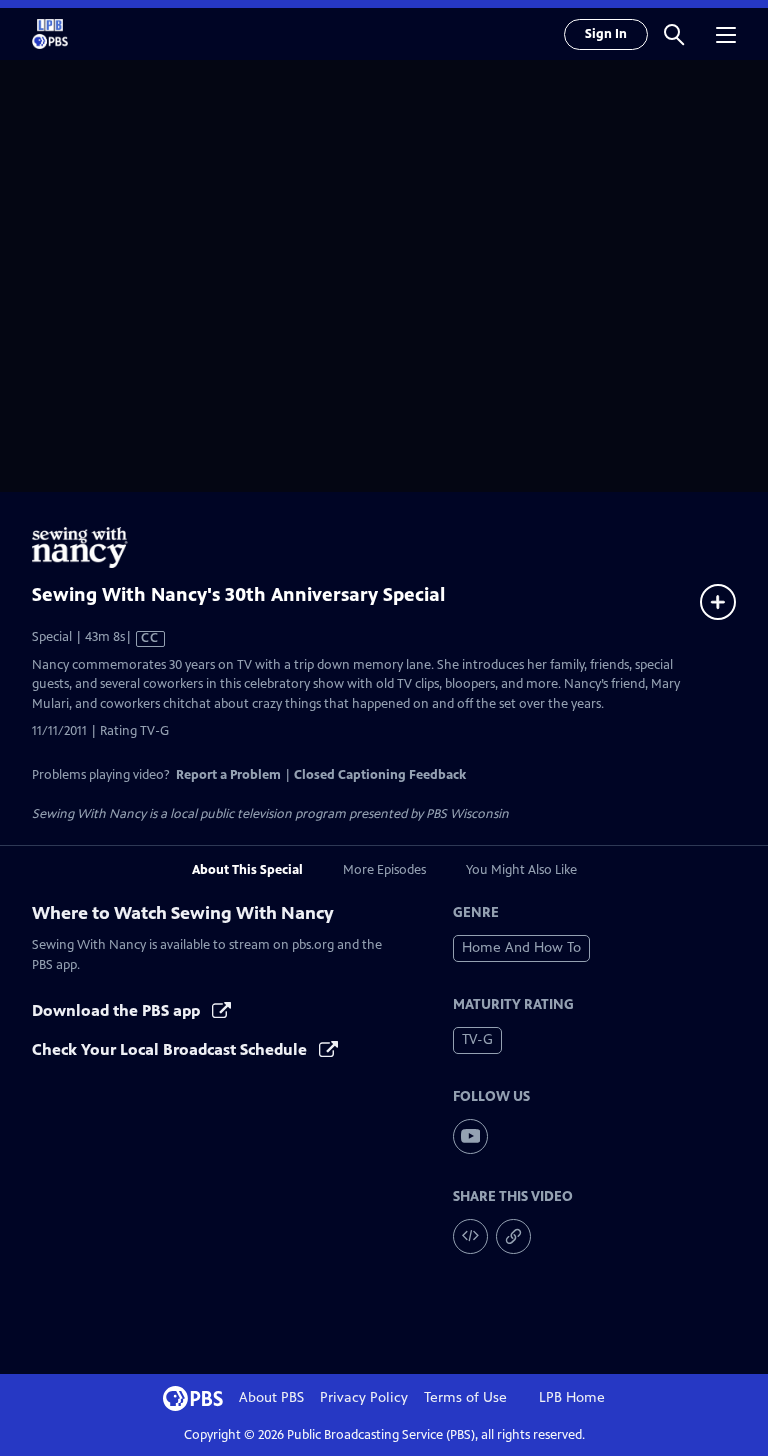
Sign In (606, 34)
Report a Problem (228, 775)
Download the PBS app (118, 1010)
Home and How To (521, 947)
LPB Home (572, 1397)
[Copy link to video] (513, 1236)
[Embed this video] (470, 1236)
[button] (674, 34)
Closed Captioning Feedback (380, 775)
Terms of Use (465, 1397)
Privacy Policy (364, 1397)
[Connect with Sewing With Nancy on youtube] (470, 1136)
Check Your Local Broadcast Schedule (171, 1049)
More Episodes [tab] (384, 870)
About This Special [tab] (247, 870)
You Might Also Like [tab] (521, 870)
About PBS (271, 1397)
